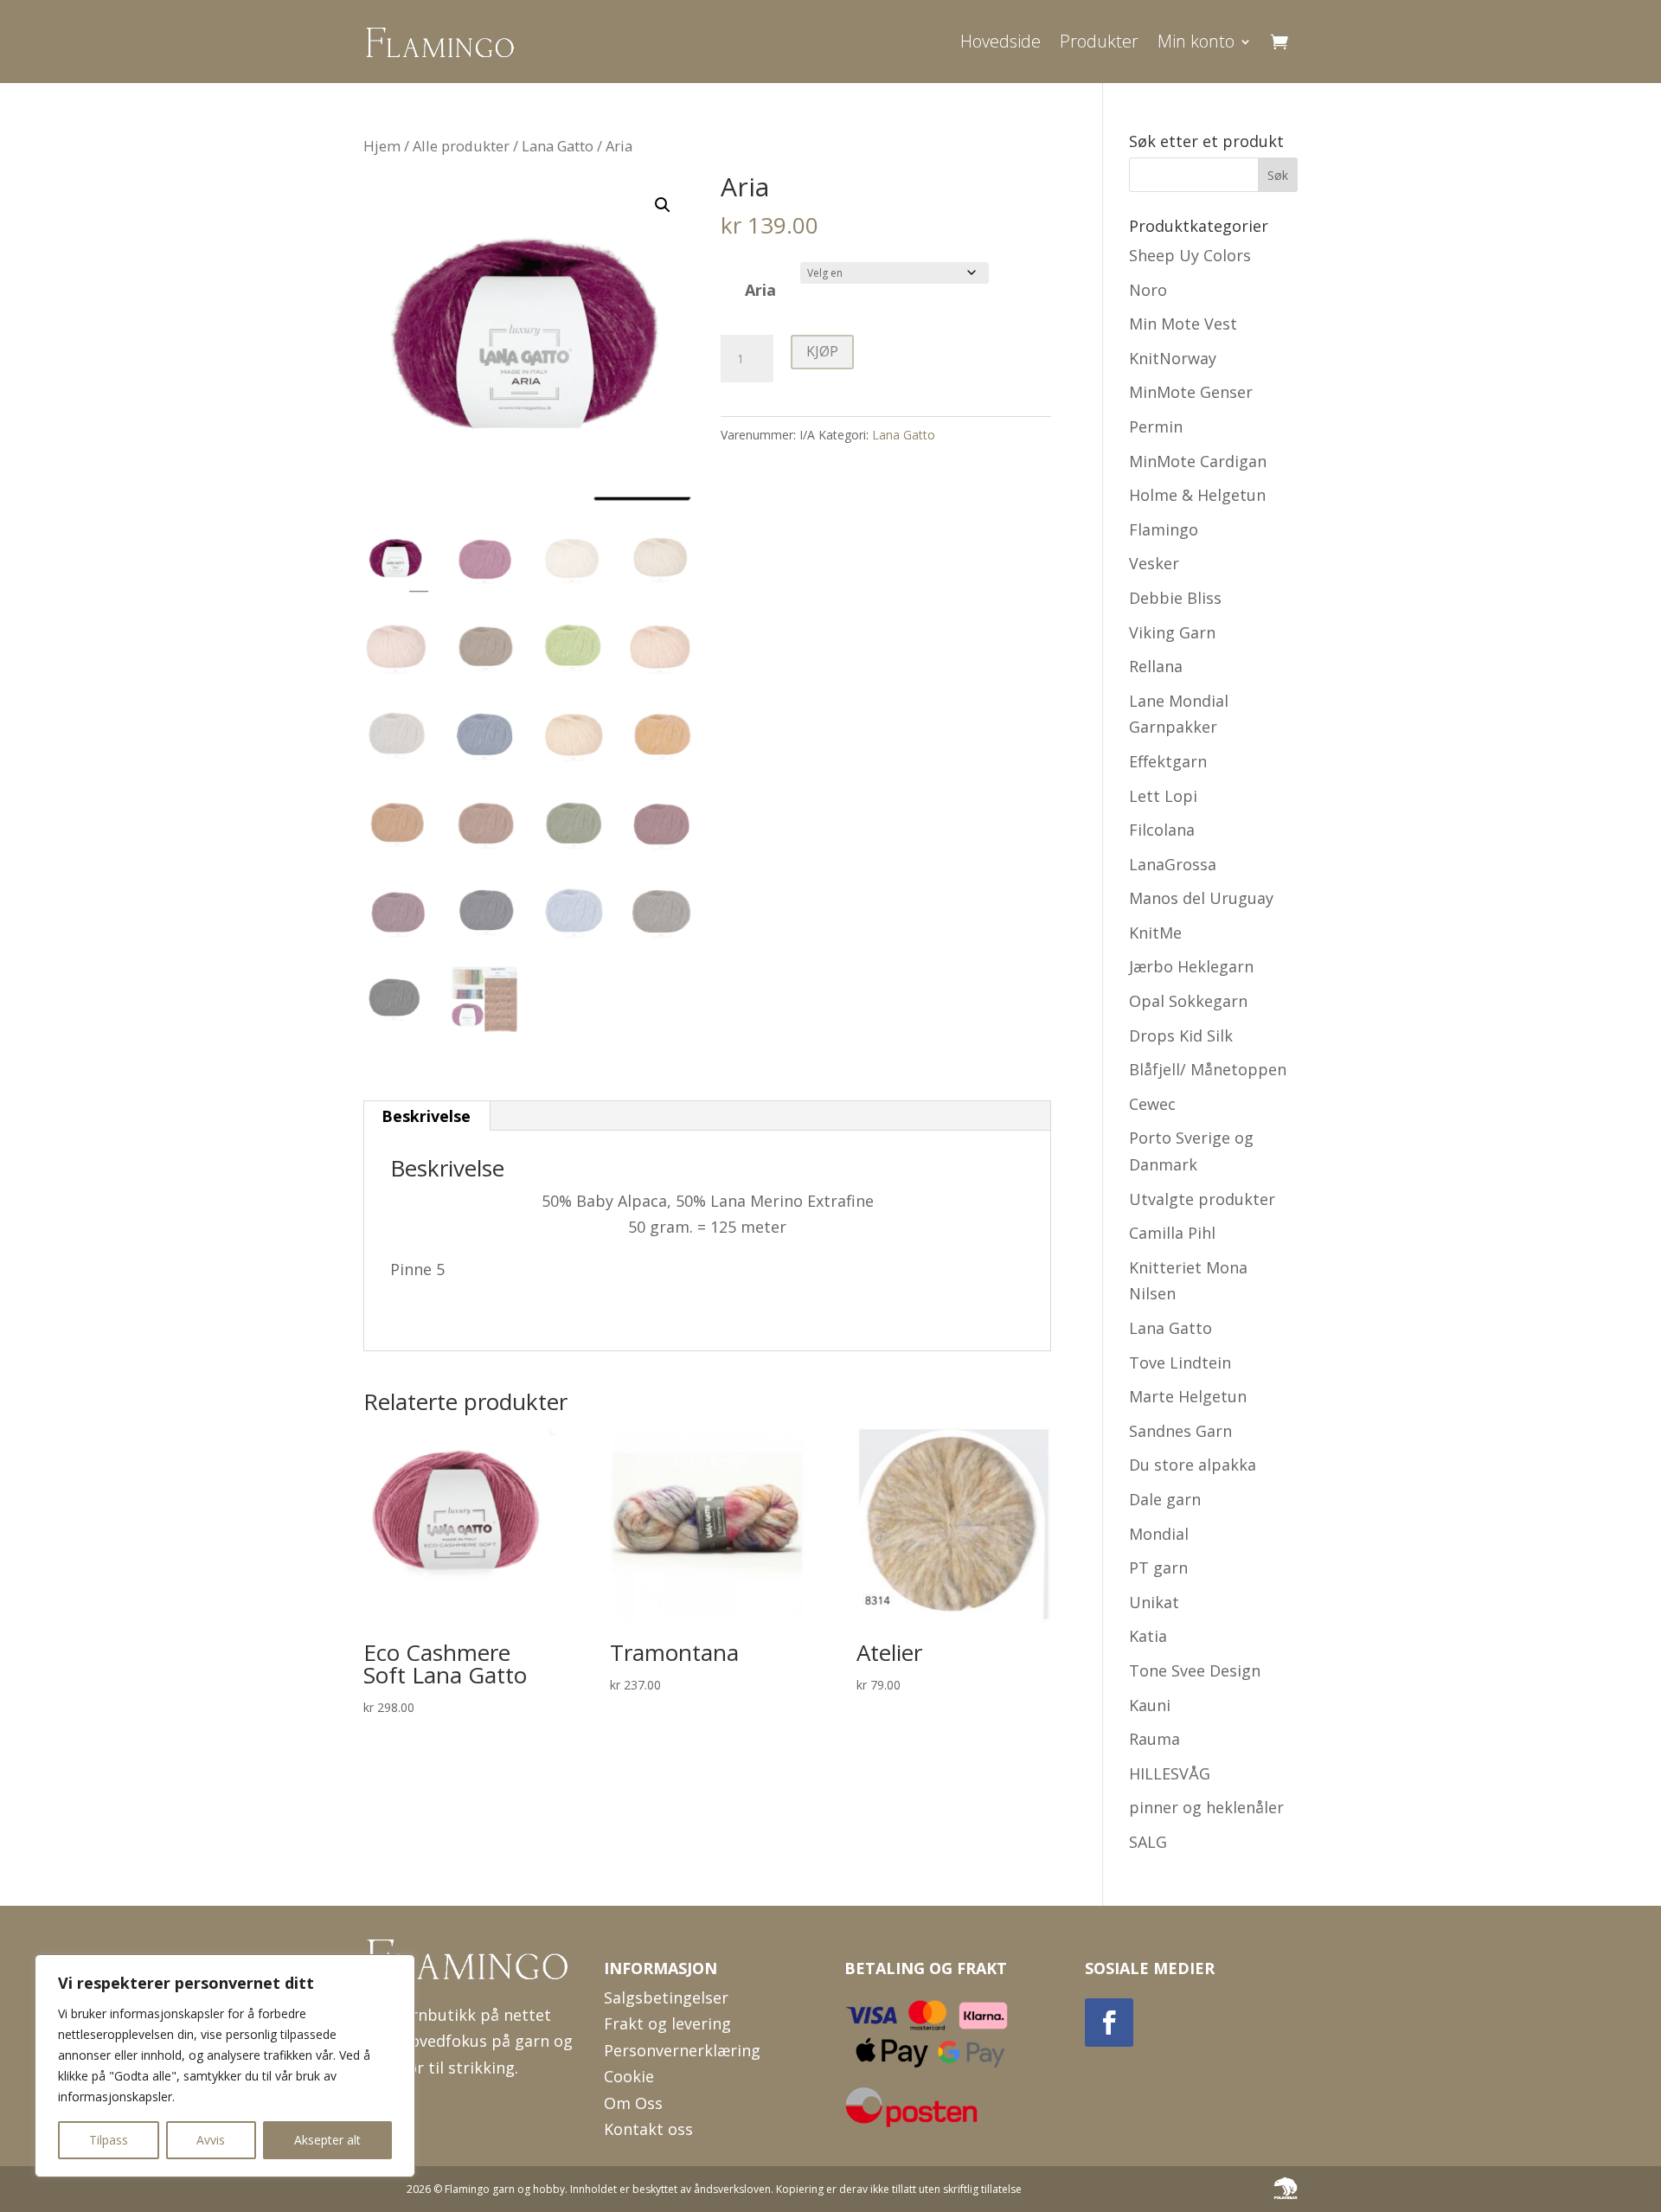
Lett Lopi (1163, 796)
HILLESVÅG (1170, 1773)
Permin (1156, 426)
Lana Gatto (558, 146)
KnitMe (1155, 933)
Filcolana (1162, 830)
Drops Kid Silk (1181, 1035)
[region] (225, 2066)
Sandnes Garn (1180, 1431)
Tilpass (109, 2140)
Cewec (1152, 1104)
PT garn (1158, 1568)
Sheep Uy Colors (1190, 255)
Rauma (1154, 1739)
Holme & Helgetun (1197, 495)
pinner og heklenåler (1206, 1807)
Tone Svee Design (1195, 1670)
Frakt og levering (667, 2023)
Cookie (629, 2076)
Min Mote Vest (1183, 324)
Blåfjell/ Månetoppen (1208, 1069)
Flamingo (1164, 529)
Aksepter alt (327, 2140)
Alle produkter (461, 146)
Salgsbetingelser (666, 1997)
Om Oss (633, 2103)
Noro (1148, 290)
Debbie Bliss (1175, 598)
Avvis (211, 2140)
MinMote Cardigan (1198, 461)
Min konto (1196, 41)
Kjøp (822, 351)
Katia (1148, 1636)
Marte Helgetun (1188, 1396)
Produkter (1099, 41)
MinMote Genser (1191, 392)
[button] (663, 205)
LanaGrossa (1173, 864)
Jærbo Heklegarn (1191, 966)
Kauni (1150, 1705)
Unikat (1154, 1602)
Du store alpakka (1193, 1465)
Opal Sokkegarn (1188, 1001)
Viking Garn (1172, 632)
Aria (760, 290)
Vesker (1154, 563)
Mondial (1159, 1534)
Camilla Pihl (1172, 1233)
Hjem (382, 146)
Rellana (1156, 666)
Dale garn (1165, 1499)
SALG (1148, 1842)
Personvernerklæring (682, 2050)
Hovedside (1000, 41)
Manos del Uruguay (1201, 898)
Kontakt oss (648, 2129)
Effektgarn (1168, 761)
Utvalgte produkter (1202, 1199)
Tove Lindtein (1180, 1362)
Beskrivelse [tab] (426, 1116)
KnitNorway (1173, 358)
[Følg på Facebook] (1109, 2023)
